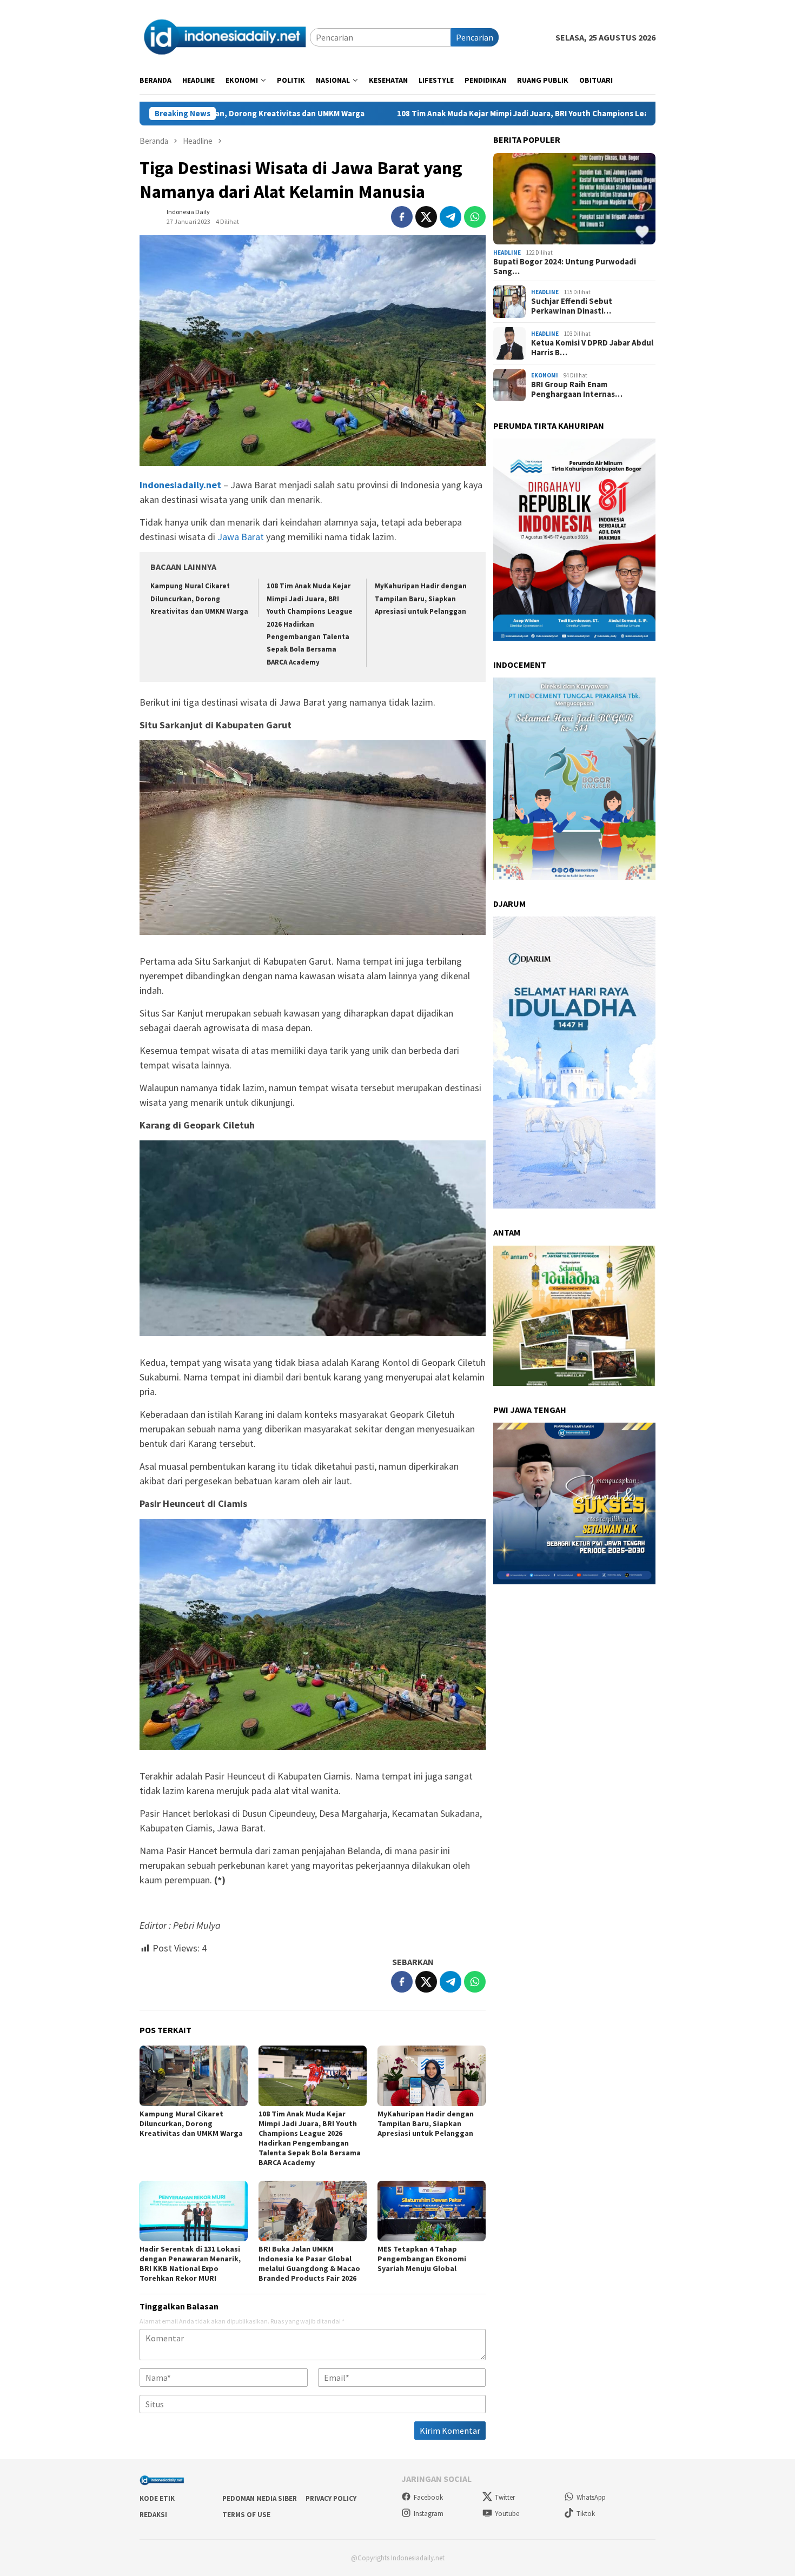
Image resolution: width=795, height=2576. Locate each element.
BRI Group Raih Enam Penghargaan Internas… (577, 389)
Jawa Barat (241, 537)
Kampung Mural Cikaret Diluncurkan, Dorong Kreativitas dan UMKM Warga (199, 599)
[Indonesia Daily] (225, 36)
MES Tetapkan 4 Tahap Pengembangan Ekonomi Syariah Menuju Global (422, 2259)
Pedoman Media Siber (260, 2498)
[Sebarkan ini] (402, 217)
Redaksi (153, 2515)
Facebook (428, 2497)
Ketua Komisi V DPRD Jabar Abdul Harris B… (592, 348)
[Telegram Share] (451, 217)
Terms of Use (246, 2515)
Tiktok (586, 2514)
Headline (507, 253)
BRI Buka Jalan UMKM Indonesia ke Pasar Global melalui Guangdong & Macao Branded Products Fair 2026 (309, 2263)
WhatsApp (591, 2497)
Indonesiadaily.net (180, 485)
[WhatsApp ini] (475, 217)
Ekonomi (545, 375)
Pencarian (475, 37)
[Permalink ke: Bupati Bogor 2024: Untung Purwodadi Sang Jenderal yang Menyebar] (574, 199)
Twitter (505, 2497)
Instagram (429, 2514)
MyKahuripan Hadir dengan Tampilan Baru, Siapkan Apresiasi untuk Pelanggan (421, 599)
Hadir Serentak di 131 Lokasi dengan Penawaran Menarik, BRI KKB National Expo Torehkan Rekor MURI (190, 2263)
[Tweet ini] (426, 217)
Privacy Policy (331, 2498)
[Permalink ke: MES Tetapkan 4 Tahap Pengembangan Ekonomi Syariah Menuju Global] (432, 2211)
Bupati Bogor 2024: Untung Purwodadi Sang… (565, 267)
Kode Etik (157, 2498)
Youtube (507, 2514)
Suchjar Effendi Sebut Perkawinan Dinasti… (572, 306)
